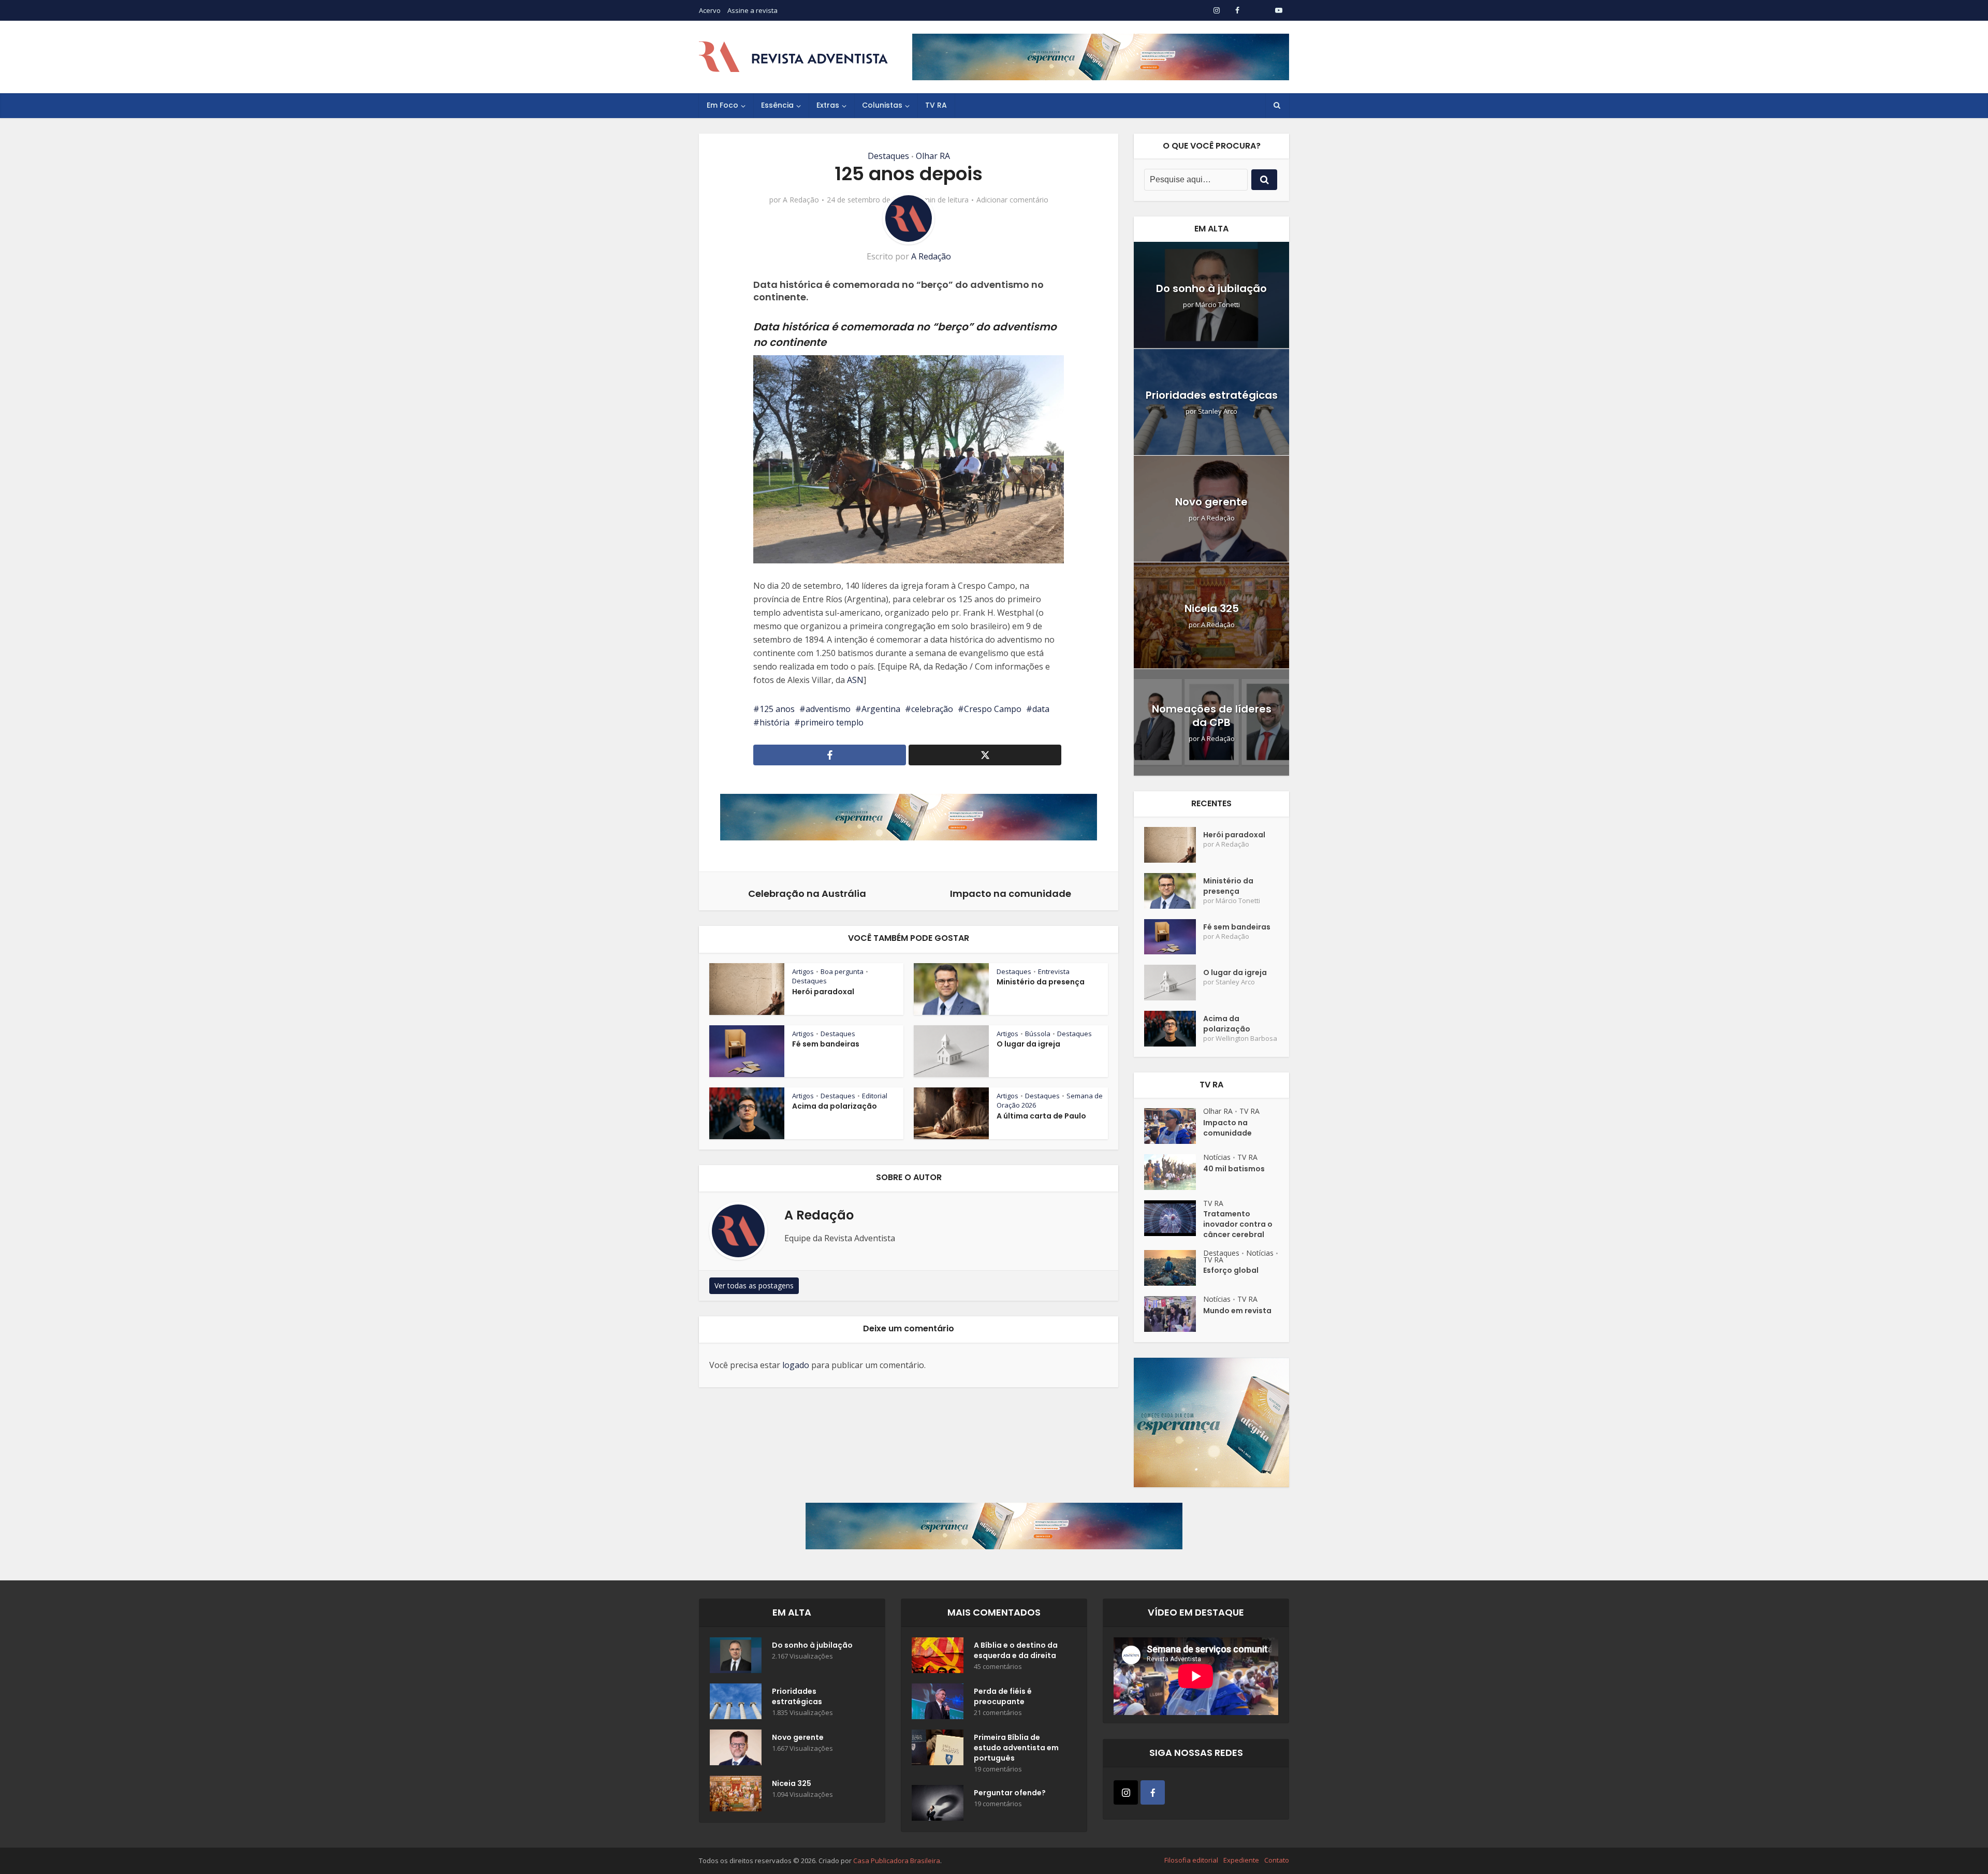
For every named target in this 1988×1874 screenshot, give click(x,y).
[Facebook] (1153, 1792)
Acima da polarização (835, 1106)
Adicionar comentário (1012, 200)
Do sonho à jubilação (1211, 288)
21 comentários (998, 1713)
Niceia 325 (1212, 608)
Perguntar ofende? (1010, 1793)
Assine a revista (752, 10)
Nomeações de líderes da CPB (1212, 716)
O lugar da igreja (1028, 1044)
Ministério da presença (1041, 982)
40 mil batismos (1234, 1169)
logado (796, 1365)
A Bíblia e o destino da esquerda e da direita (1016, 1650)
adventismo (828, 709)
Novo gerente (1211, 502)
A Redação (801, 200)
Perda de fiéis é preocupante (1003, 1696)
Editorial (875, 1096)
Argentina (881, 709)
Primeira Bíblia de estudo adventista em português (1016, 1748)
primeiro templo (832, 722)
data (1041, 709)
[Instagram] (1126, 1792)
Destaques (888, 156)
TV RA (936, 105)
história (774, 722)
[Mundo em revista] (1174, 1314)
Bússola (1038, 1034)
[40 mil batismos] (1174, 1172)
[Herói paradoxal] (1174, 845)
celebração (932, 709)
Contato (1277, 1860)
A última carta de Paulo (1041, 1116)
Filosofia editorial (1191, 1860)
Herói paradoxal (823, 992)
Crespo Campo (993, 709)
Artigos (803, 971)
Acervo (710, 10)
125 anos (777, 709)
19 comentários (998, 1769)
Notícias (1217, 1157)
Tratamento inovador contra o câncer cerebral (1238, 1224)
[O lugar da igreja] (1174, 983)
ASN (855, 680)
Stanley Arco (1218, 411)
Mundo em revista (1237, 1311)
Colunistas (882, 105)
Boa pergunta (842, 971)
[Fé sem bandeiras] (1174, 937)
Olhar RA (933, 156)
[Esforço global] (1174, 1268)
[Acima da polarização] (1174, 1029)
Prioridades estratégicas (1212, 395)
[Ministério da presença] (1174, 891)
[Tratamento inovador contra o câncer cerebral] (1174, 1218)
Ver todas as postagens (754, 1285)
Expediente (1241, 1860)
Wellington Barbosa (1246, 1038)
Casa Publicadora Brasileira (897, 1861)
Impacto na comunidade (1227, 1128)
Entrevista (1054, 971)
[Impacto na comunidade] (1174, 1126)
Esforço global (1231, 1270)
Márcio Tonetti (1218, 305)
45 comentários (998, 1667)
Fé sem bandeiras (826, 1044)
